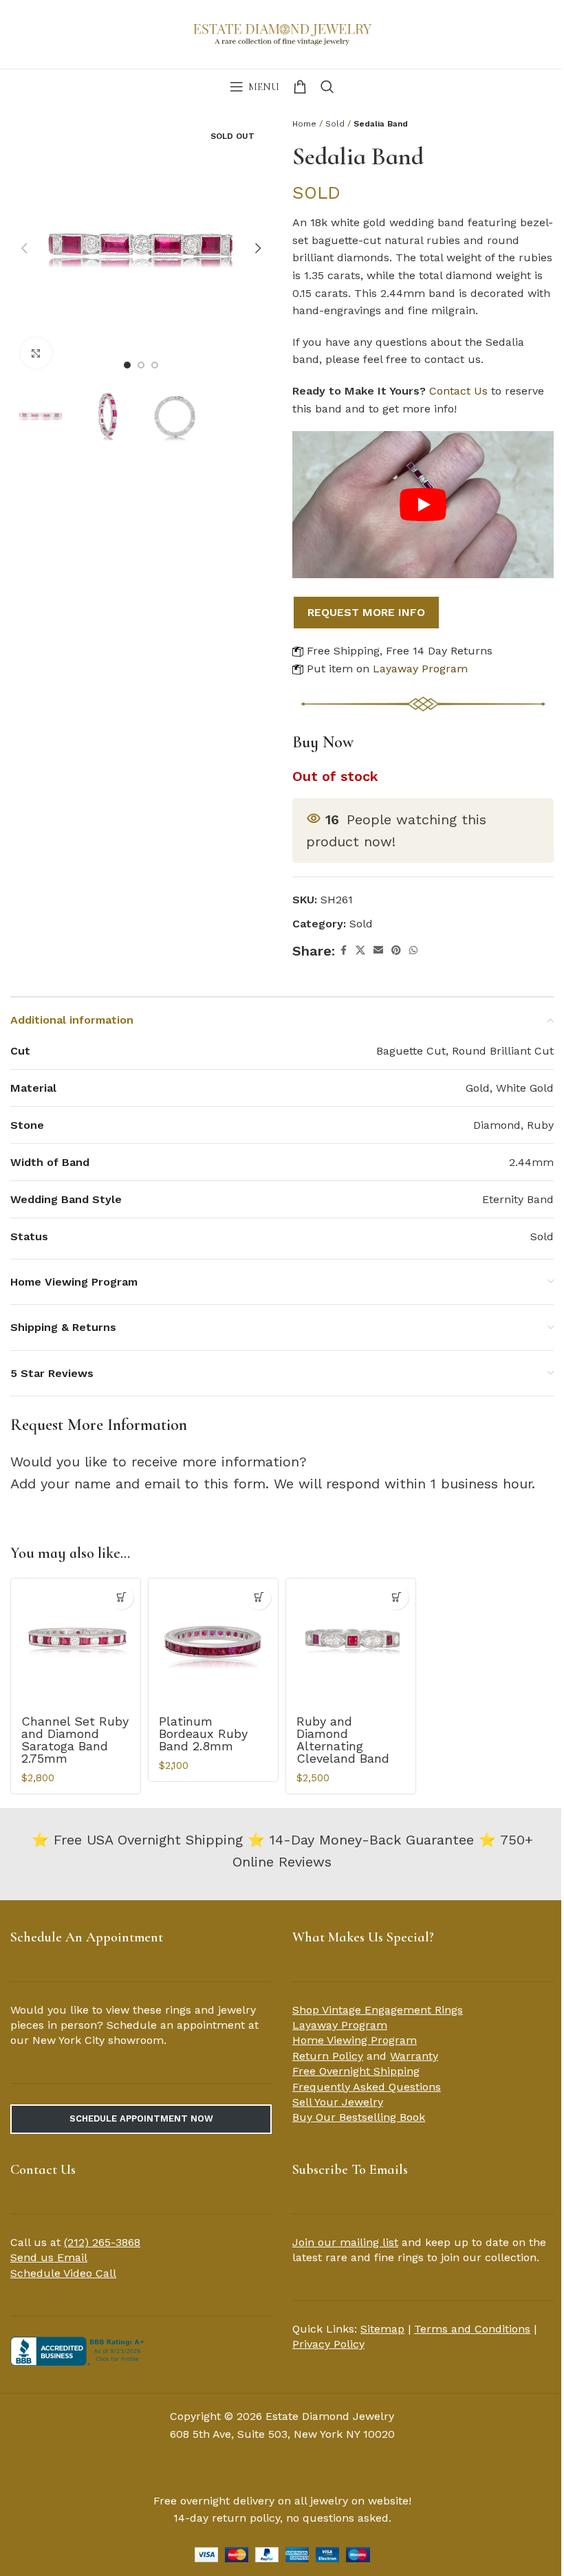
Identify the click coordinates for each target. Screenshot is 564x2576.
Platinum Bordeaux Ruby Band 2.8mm (203, 1733)
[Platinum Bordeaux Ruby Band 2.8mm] (213, 1643)
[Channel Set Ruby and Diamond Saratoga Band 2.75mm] (76, 1643)
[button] (24, 248)
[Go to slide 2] (141, 365)
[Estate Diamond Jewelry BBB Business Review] (79, 2350)
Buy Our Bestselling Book (359, 2117)
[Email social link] (378, 950)
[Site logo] (282, 33)
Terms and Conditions (472, 2329)
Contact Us (458, 391)
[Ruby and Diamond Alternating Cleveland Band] (351, 1643)
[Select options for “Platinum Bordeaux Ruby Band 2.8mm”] (259, 1597)
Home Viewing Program (355, 2040)
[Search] (327, 87)
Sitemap (382, 2329)
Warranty (414, 2056)
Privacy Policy (328, 2344)
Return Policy (328, 2056)
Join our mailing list (345, 2242)
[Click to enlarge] (36, 353)
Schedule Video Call (63, 2273)
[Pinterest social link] (396, 950)
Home (304, 124)
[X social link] (360, 950)
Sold (335, 124)
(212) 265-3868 (102, 2242)
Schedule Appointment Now (141, 2118)
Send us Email (49, 2257)
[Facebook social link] (343, 950)
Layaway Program (420, 669)
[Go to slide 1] (127, 365)
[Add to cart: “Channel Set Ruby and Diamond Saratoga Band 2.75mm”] (121, 1597)
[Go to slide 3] (155, 365)
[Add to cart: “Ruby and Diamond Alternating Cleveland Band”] (397, 1597)
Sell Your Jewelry (338, 2102)
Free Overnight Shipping (356, 2071)
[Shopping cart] (300, 87)
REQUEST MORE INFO (366, 612)
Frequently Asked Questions (367, 2087)
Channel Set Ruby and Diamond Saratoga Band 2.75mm (75, 1740)
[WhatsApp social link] (413, 950)
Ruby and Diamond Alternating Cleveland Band (343, 1740)
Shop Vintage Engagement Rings (378, 2010)
